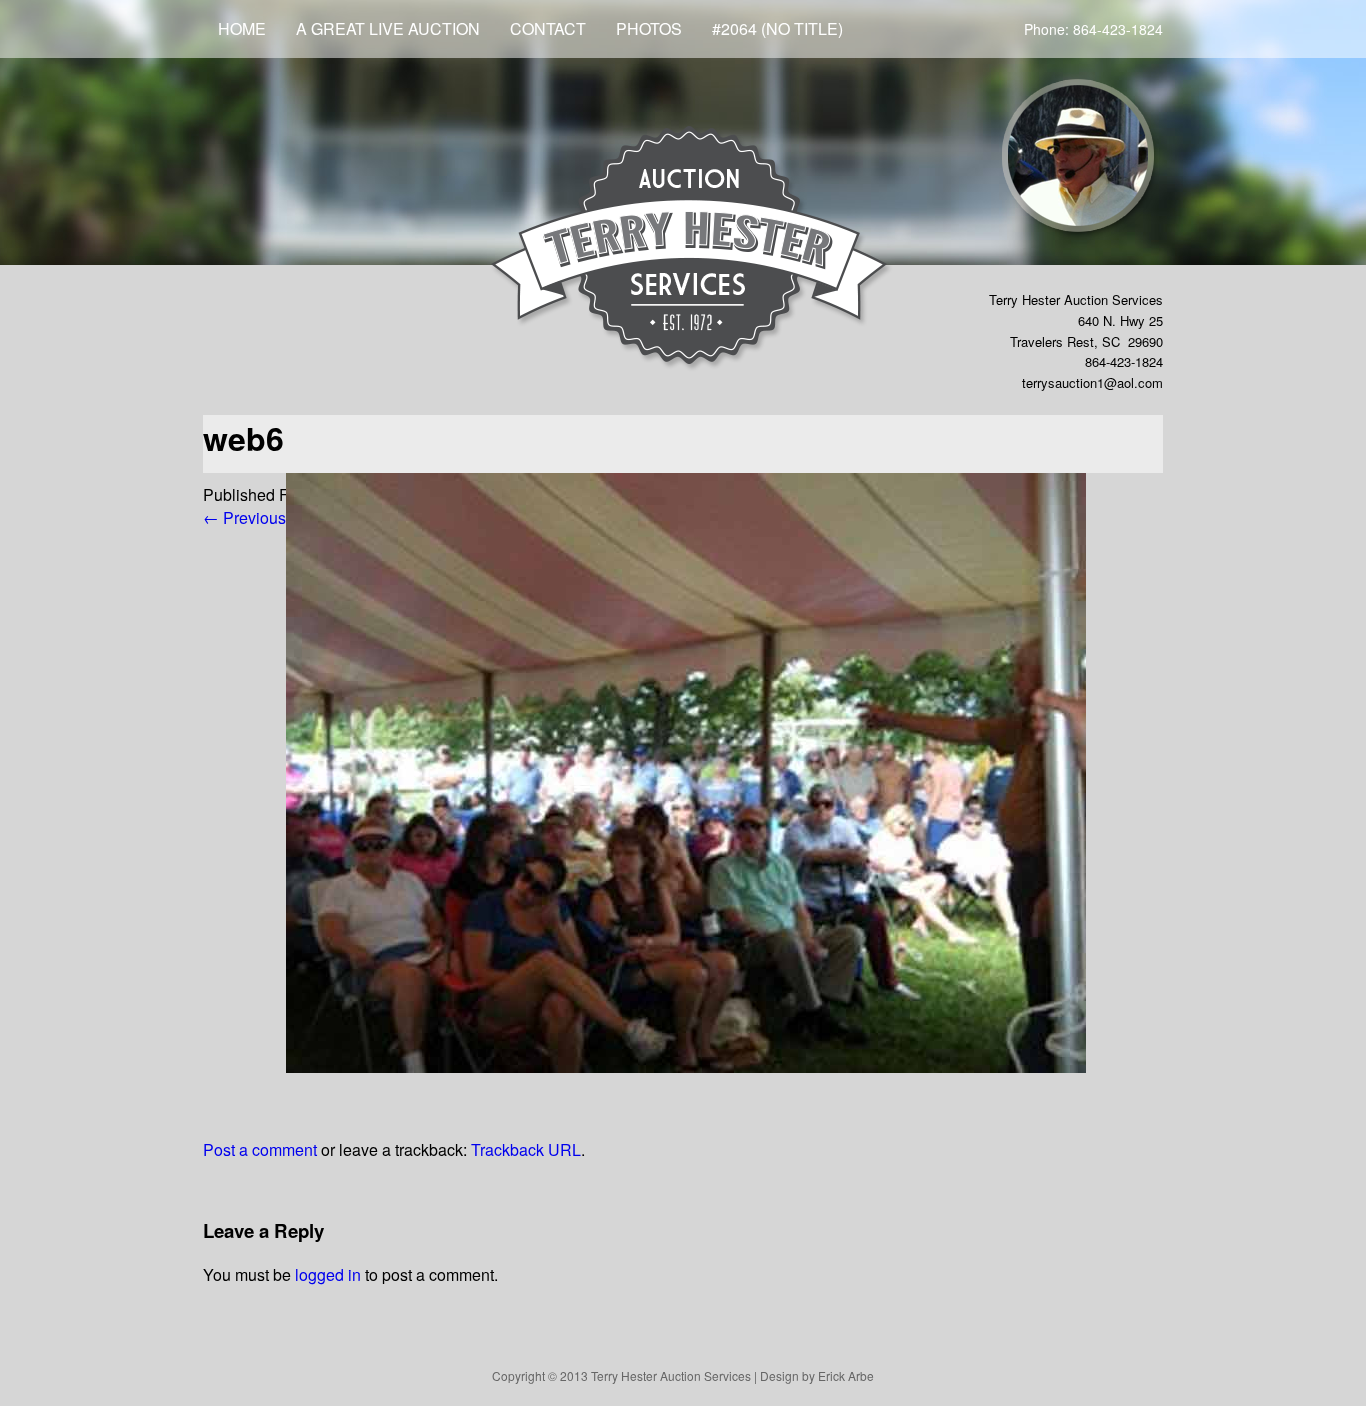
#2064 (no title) (777, 28)
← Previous (244, 517)
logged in (328, 1274)
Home (242, 28)
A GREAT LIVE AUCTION (388, 28)
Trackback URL (526, 1149)
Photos (649, 28)
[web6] (686, 1066)
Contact (548, 28)
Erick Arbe (846, 1375)
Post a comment (260, 1149)
